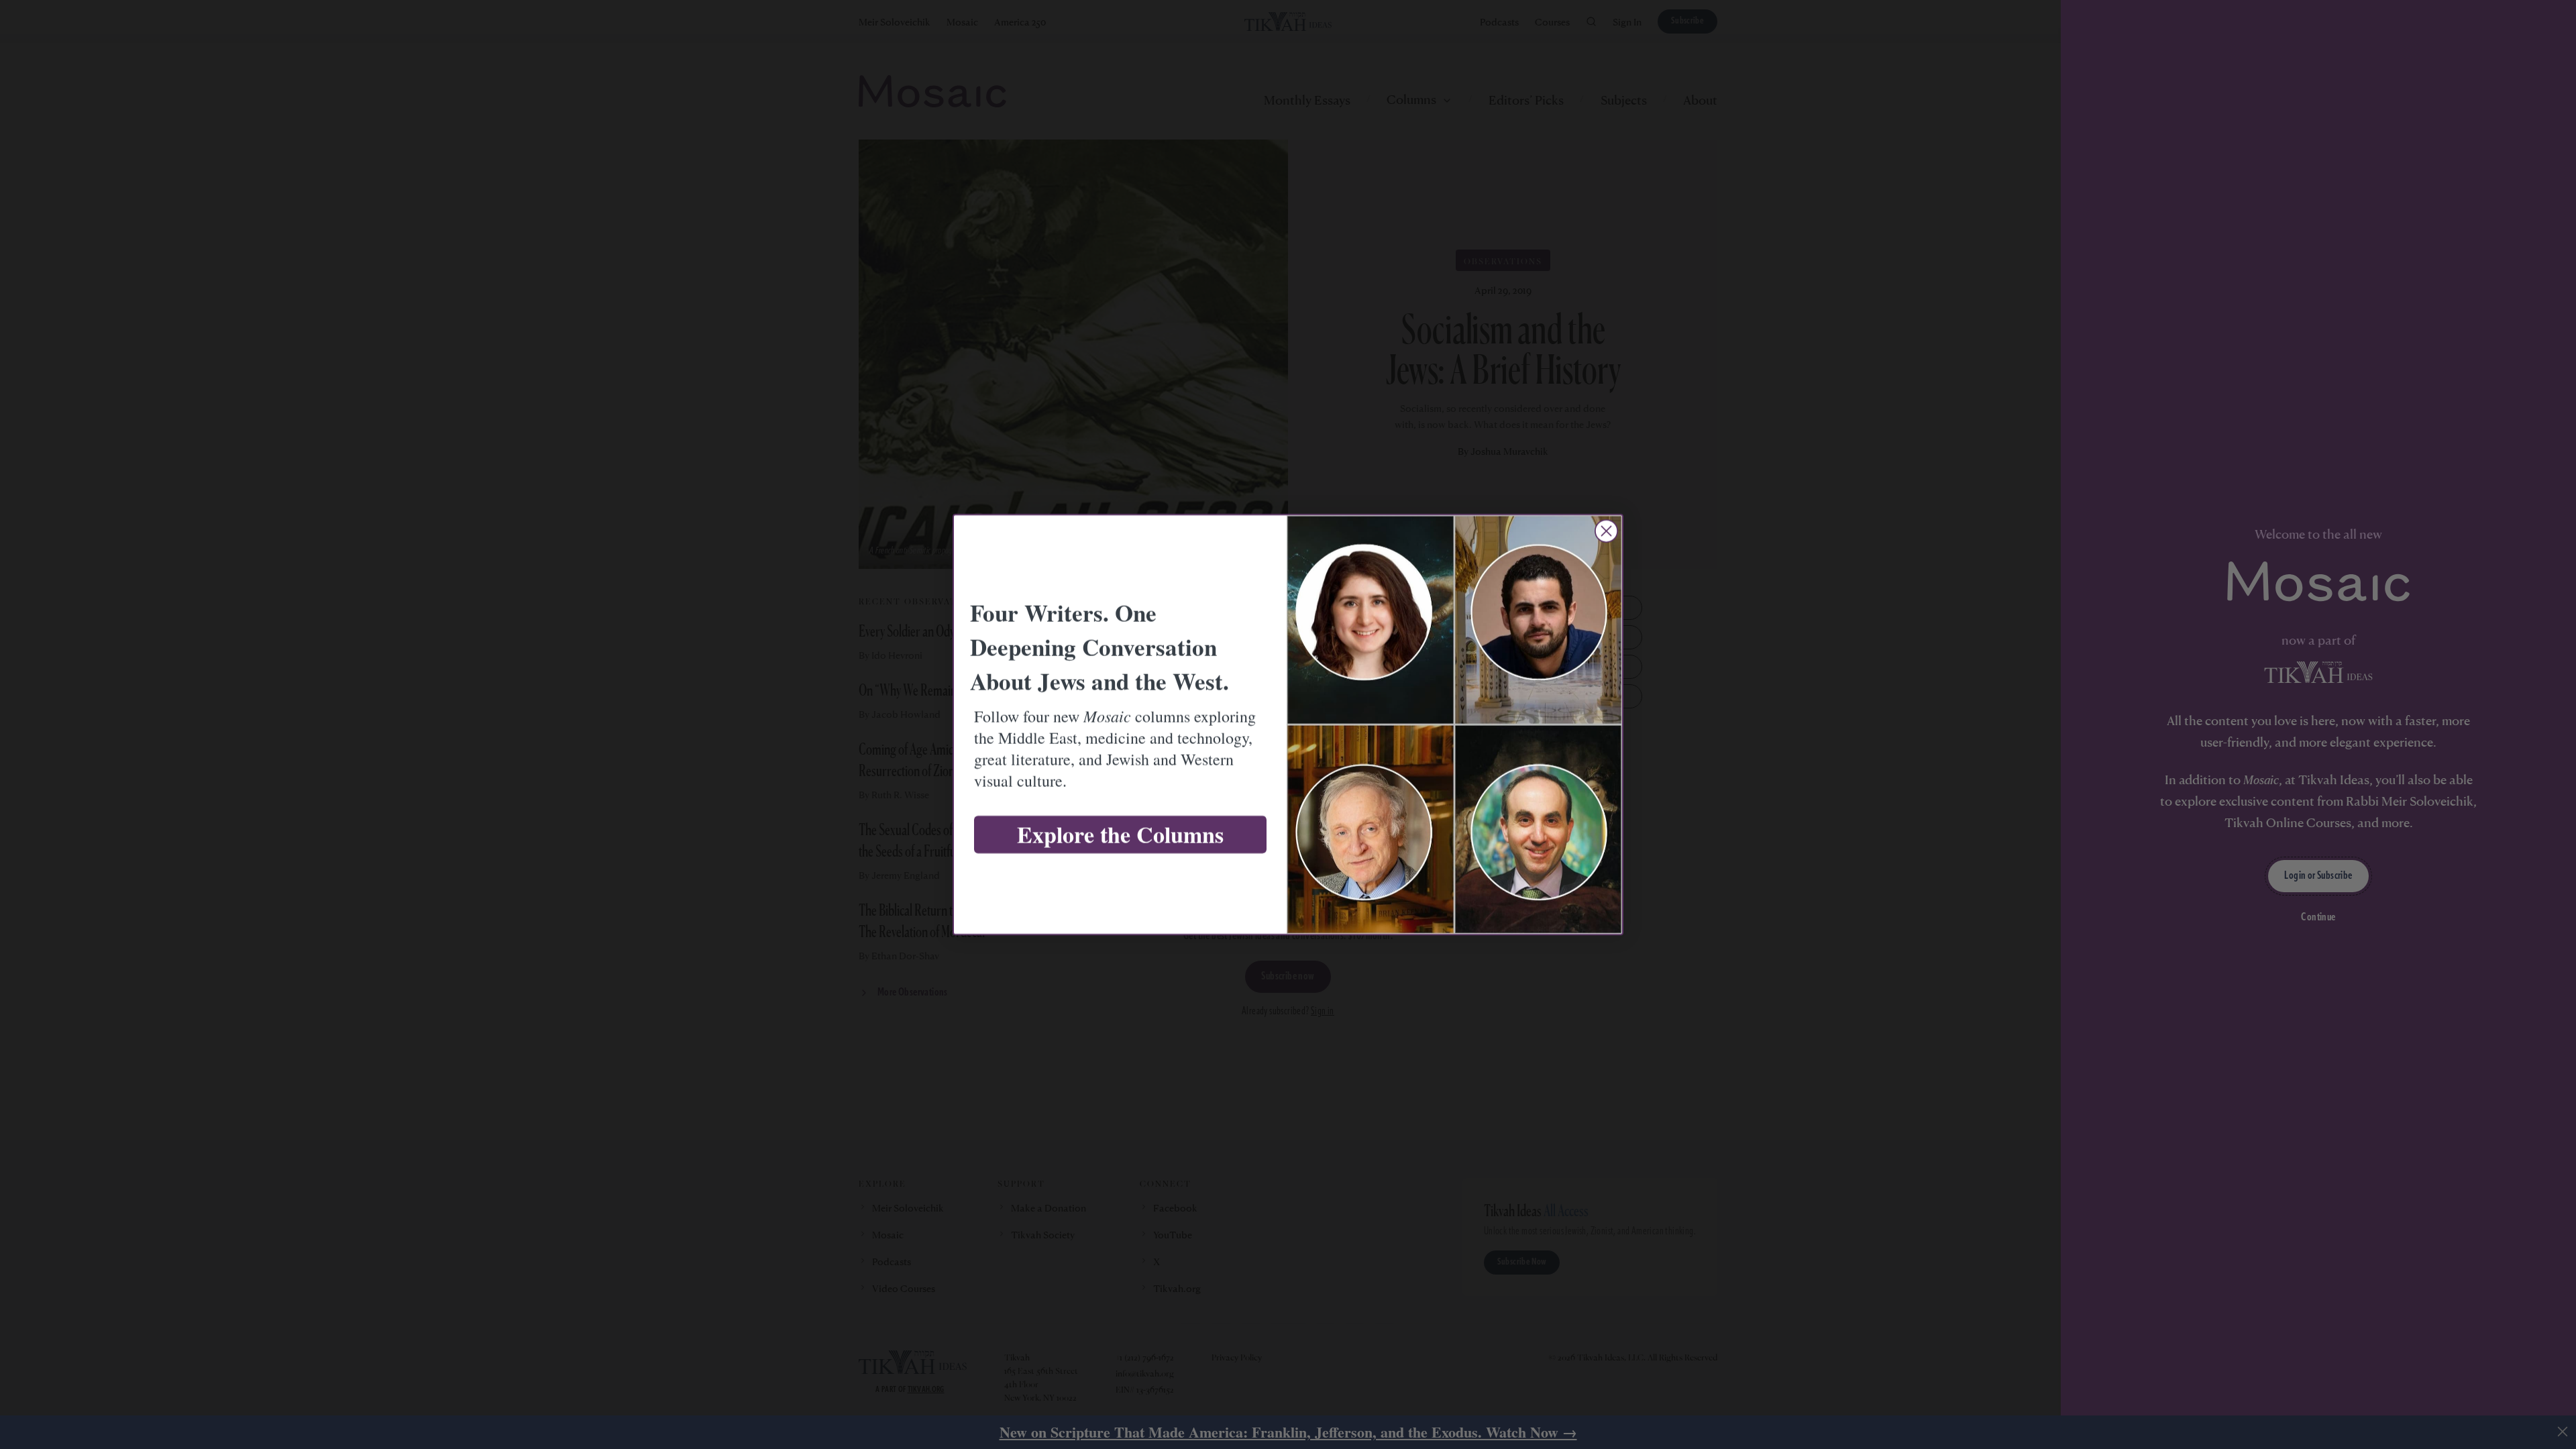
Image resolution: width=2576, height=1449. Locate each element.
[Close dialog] (1606, 531)
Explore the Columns (1120, 835)
